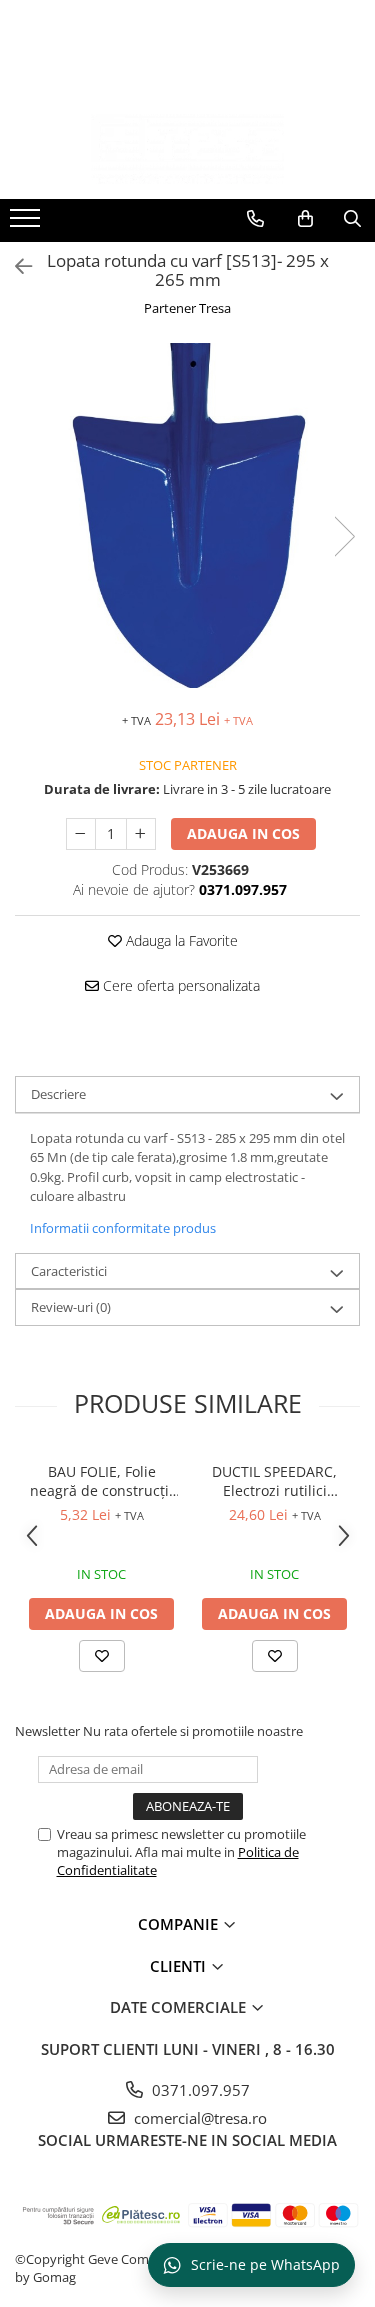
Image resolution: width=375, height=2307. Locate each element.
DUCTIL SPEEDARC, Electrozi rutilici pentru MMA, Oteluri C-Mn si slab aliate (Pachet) (275, 1481)
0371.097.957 (199, 2090)
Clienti (180, 1966)
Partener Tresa (187, 308)
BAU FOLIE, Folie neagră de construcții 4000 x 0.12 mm (101, 1481)
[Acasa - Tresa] (188, 149)
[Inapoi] (15, 266)
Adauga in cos (243, 833)
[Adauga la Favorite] (102, 1656)
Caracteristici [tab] (69, 1271)
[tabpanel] (187, 516)
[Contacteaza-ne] (255, 219)
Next (344, 536)
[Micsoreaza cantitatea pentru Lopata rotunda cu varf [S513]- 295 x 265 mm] (81, 834)
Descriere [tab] (58, 1094)
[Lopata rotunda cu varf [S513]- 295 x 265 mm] (187, 516)
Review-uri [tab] (71, 1307)
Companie (180, 1924)
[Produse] (27, 224)
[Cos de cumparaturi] (305, 219)
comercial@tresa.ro (198, 2118)
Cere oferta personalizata (179, 985)
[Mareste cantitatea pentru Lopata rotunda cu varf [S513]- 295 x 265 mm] (141, 834)
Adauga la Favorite (180, 940)
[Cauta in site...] (352, 219)
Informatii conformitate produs (123, 1228)
